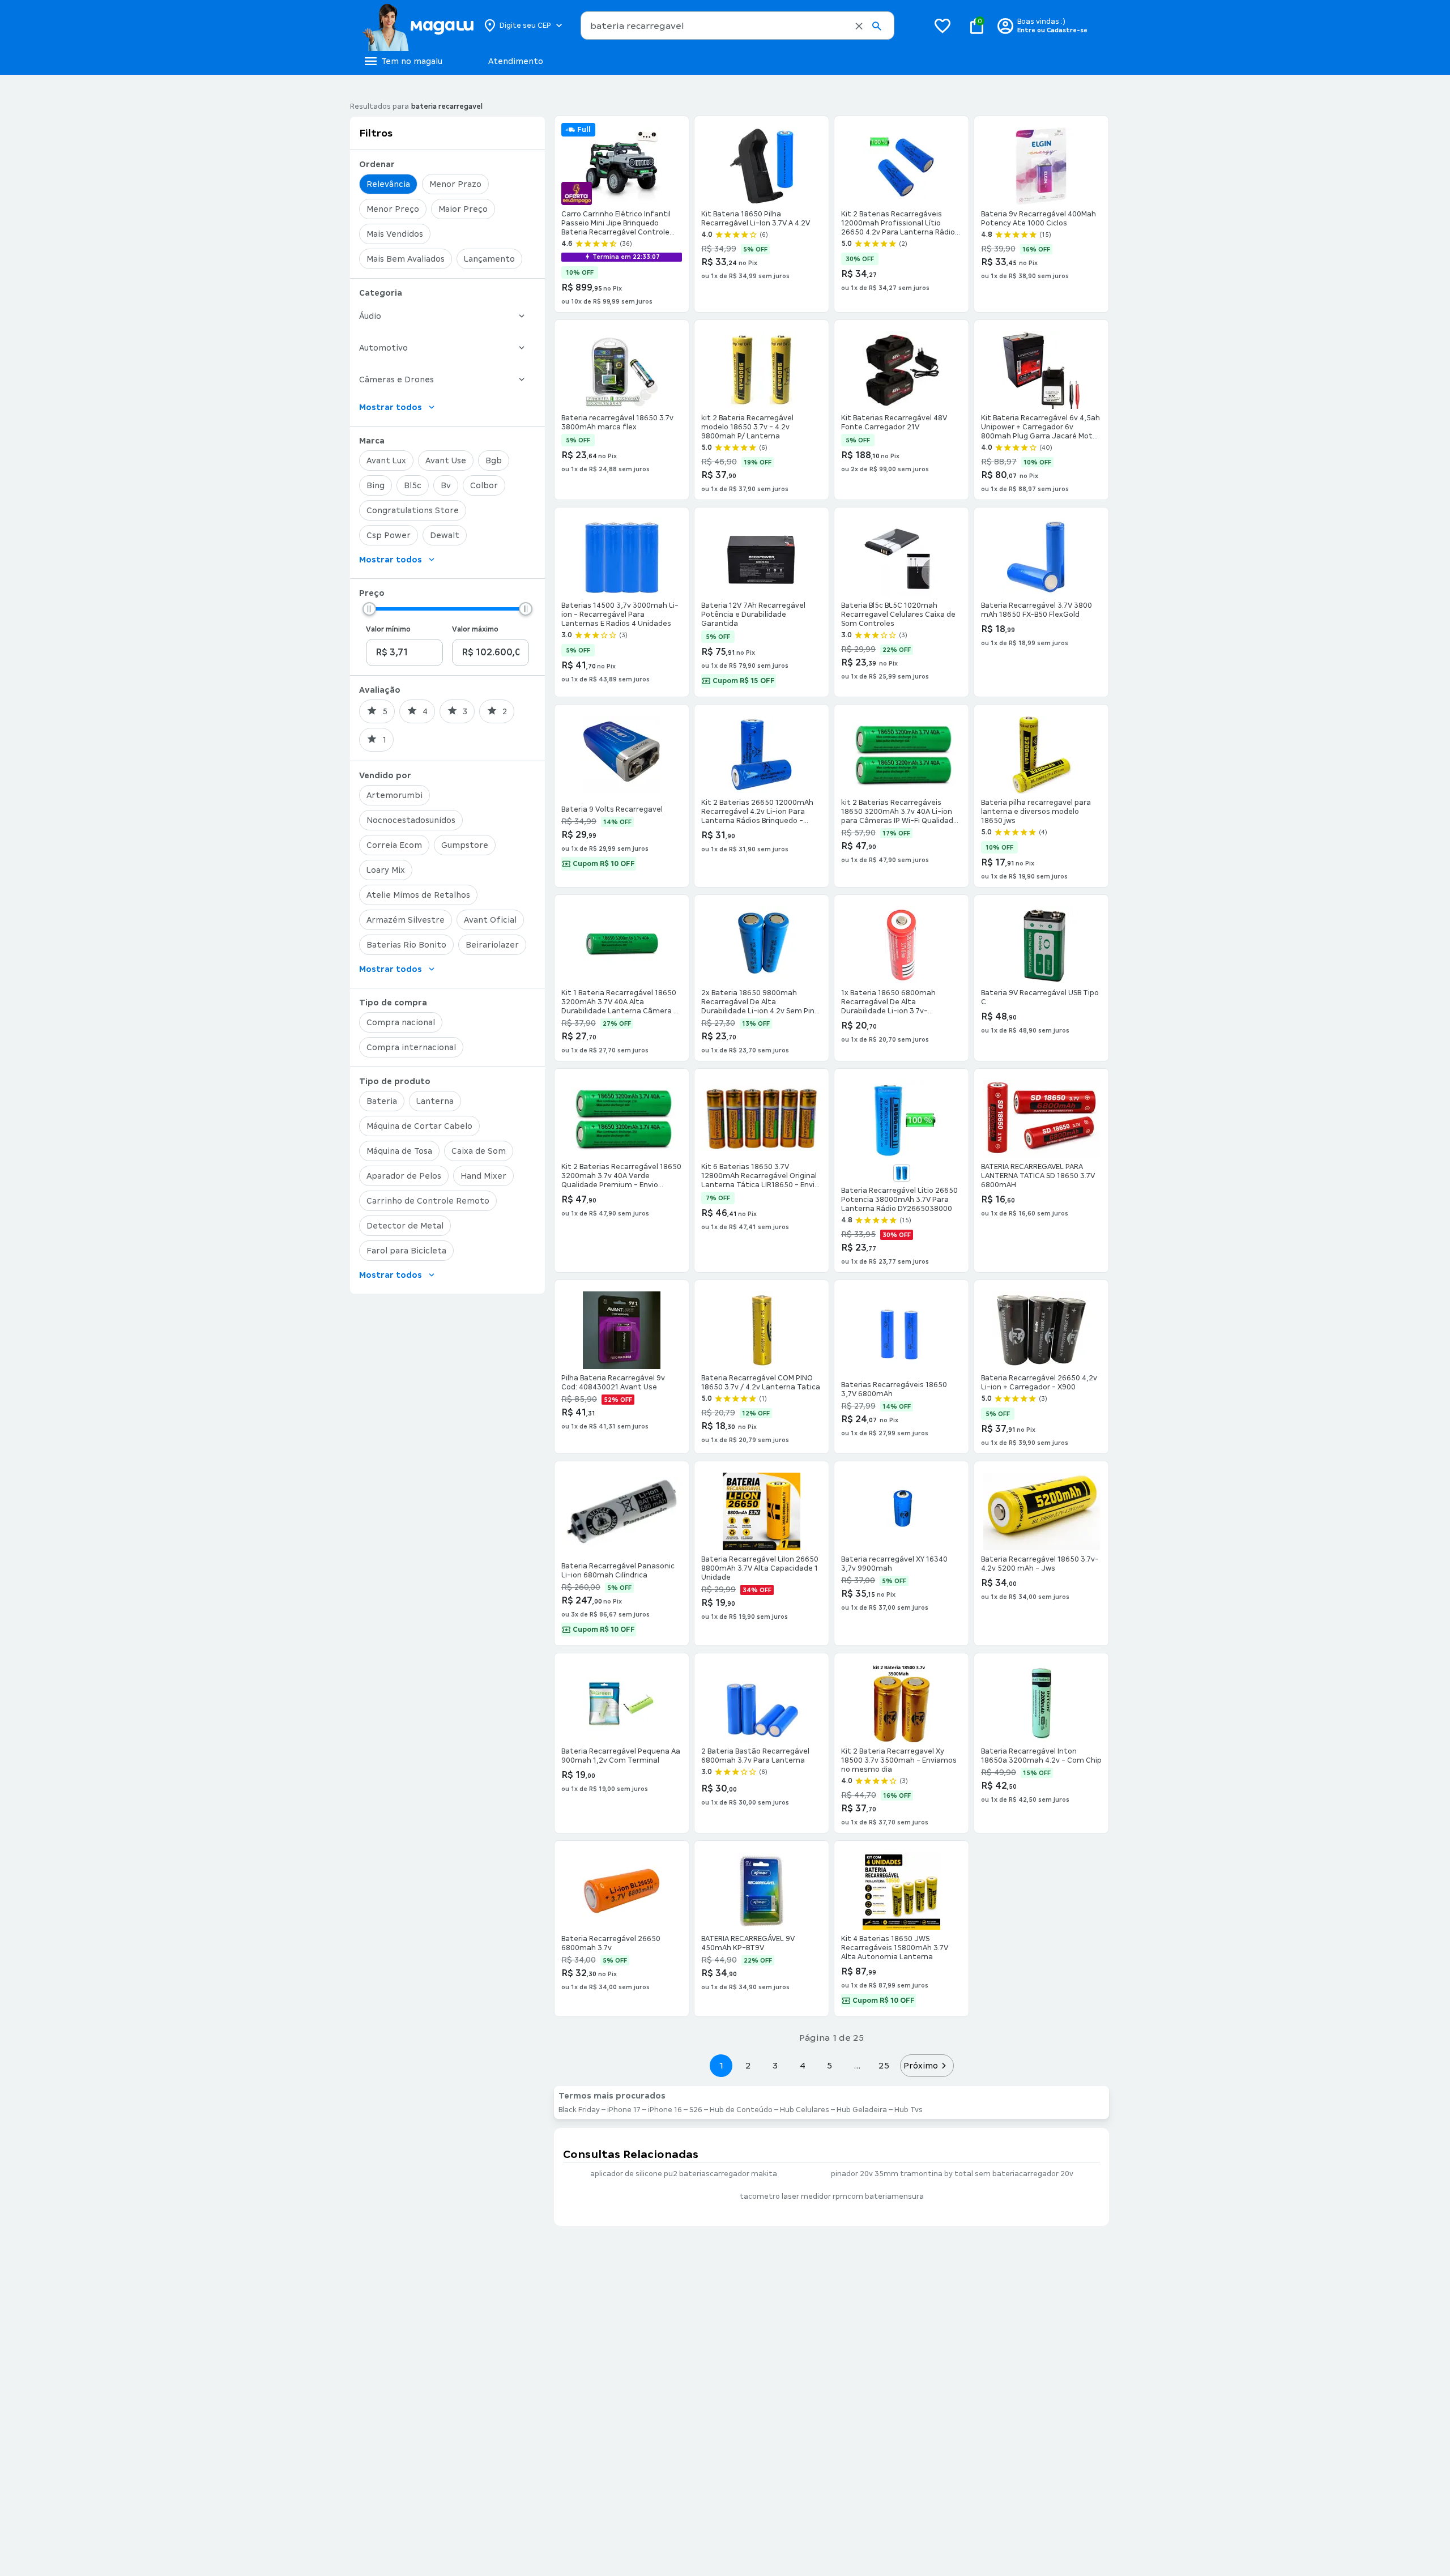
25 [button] (884, 2065)
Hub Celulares (805, 2110)
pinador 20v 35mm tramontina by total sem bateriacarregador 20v (952, 2174)
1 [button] (721, 2065)
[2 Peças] (902, 1173)
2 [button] (748, 2065)
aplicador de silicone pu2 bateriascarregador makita (684, 2174)
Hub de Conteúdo (741, 2110)
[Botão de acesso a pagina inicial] (418, 25)
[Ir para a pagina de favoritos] (942, 25)
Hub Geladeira (862, 2110)
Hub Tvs (909, 2110)
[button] (859, 26)
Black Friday (579, 2110)
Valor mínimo (388, 629)
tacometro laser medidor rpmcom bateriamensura (832, 2197)
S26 (696, 2110)
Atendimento (516, 61)
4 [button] (803, 2065)
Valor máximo (475, 629)
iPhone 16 (665, 2110)
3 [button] (775, 2065)
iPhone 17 (624, 2110)
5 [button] (830, 2065)
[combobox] (737, 25)
